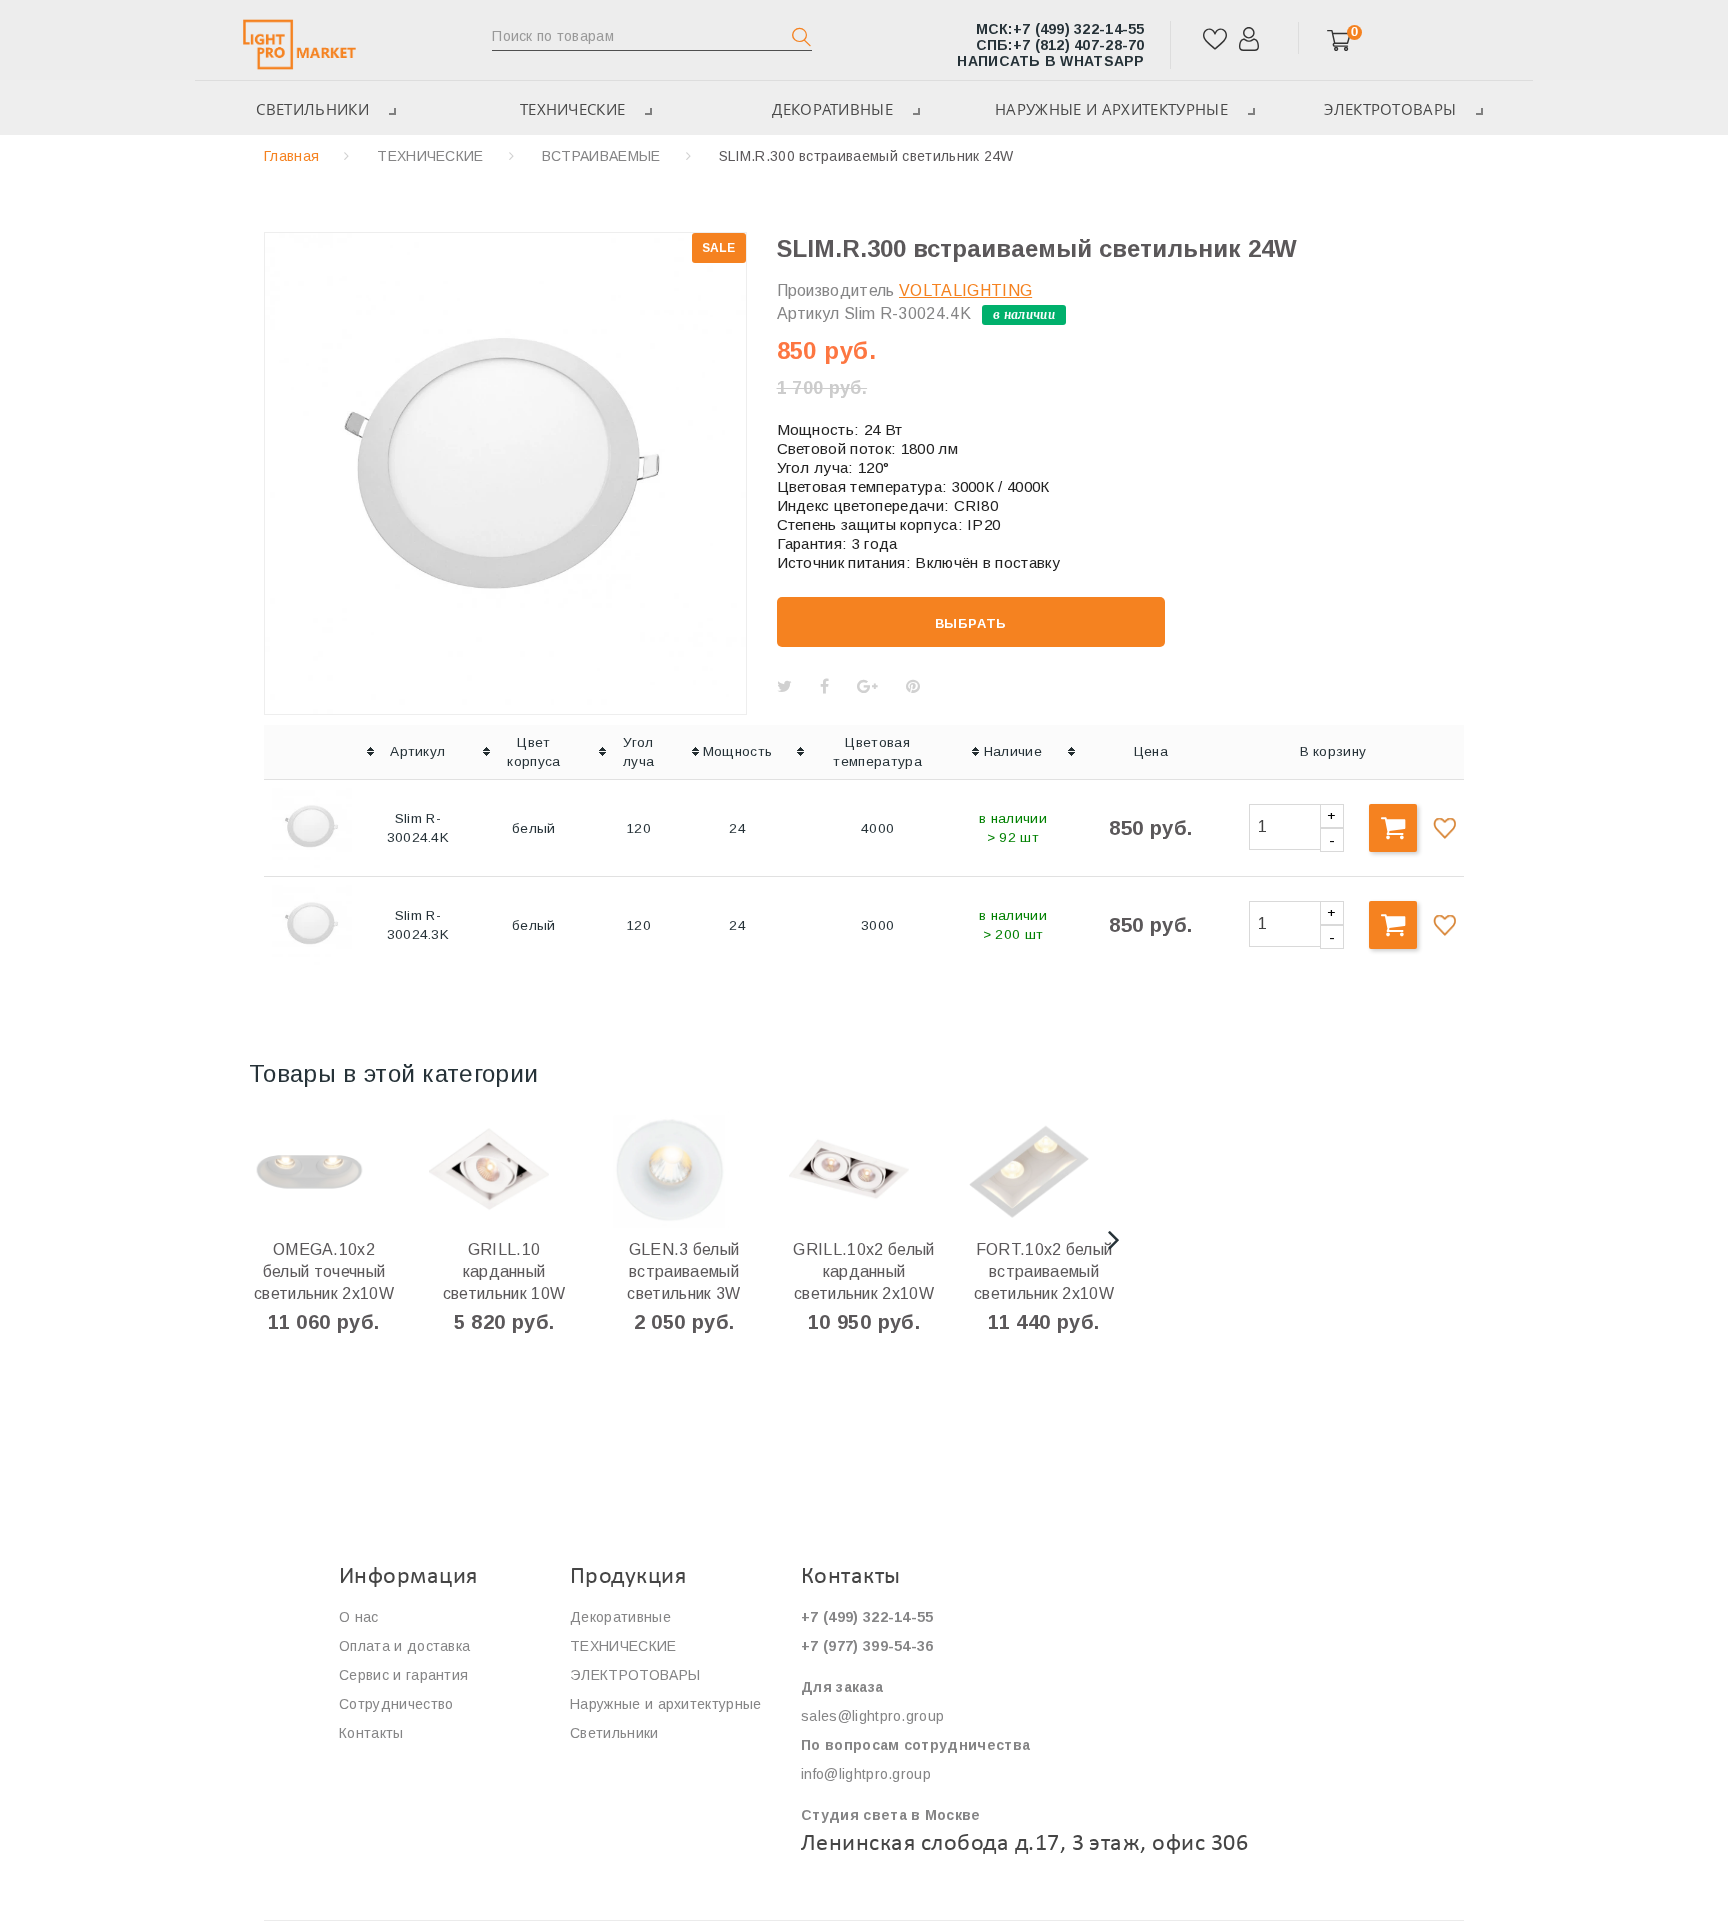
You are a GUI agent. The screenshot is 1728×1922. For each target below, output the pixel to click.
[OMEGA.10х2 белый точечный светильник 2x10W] (353, 1169)
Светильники (312, 109)
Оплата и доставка (404, 1646)
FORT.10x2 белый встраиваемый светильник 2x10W (1044, 1271)
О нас (359, 1617)
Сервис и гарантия (403, 1675)
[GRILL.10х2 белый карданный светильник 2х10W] (893, 1169)
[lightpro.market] (299, 43)
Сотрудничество (396, 1704)
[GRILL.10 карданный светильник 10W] (533, 1169)
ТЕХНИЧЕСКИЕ (573, 109)
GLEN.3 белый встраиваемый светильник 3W (683, 1271)
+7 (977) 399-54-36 (867, 1646)
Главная (291, 156)
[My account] (1249, 46)
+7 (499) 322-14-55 (1060, 29)
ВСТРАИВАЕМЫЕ (601, 156)
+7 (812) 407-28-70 (1060, 45)
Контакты (371, 1733)
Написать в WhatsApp (1050, 61)
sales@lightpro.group (872, 1716)
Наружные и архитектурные (1111, 109)
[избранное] (1215, 46)
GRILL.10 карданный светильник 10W (504, 1271)
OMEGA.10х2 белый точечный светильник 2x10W (324, 1271)
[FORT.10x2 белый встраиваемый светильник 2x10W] (1073, 1169)
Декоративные (832, 109)
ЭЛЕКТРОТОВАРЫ (1390, 109)
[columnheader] (312, 752)
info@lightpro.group (866, 1774)
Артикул (808, 313)
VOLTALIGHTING (965, 290)
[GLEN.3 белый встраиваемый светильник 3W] (713, 1169)
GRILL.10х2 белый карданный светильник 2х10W (863, 1271)
